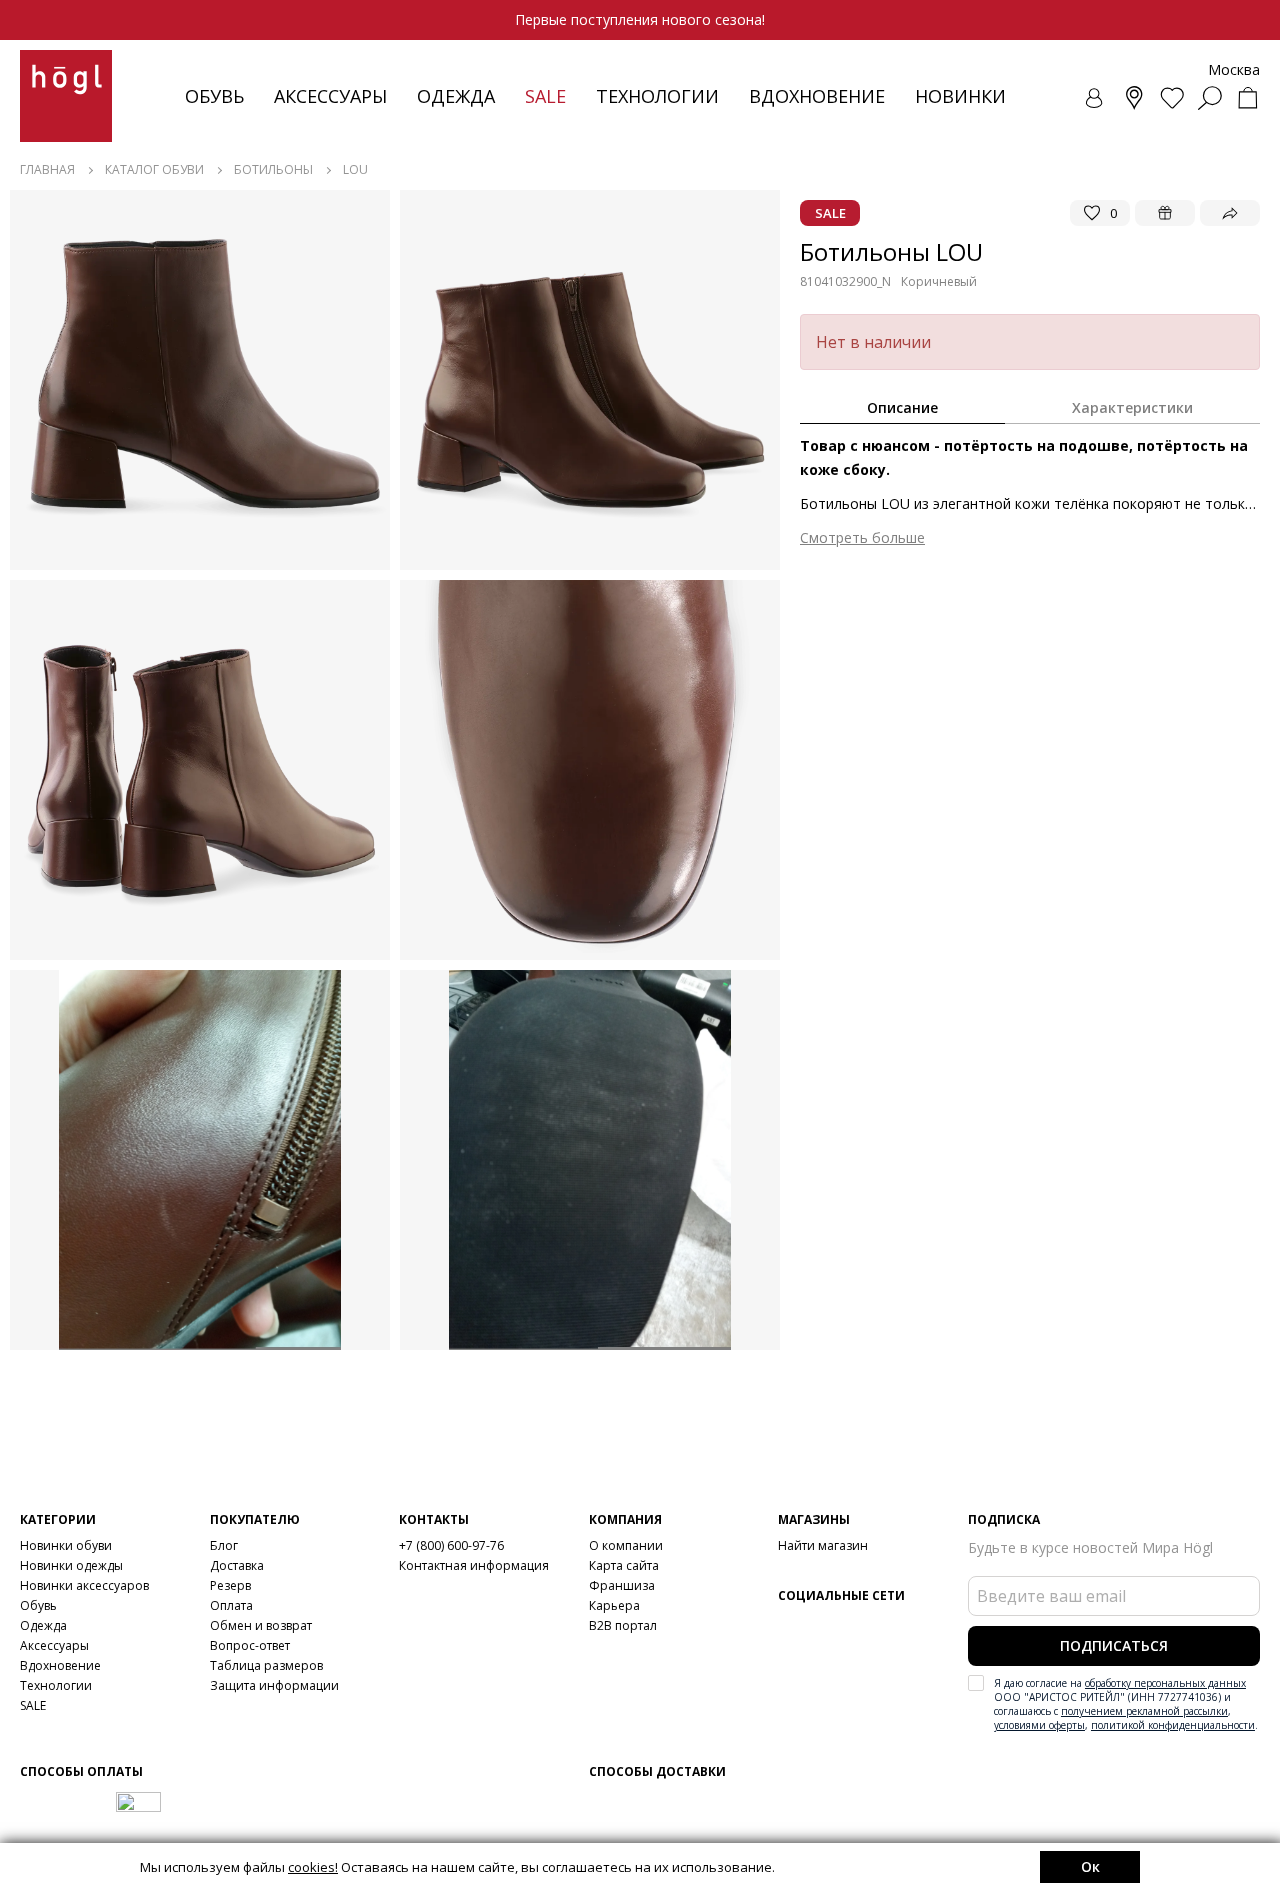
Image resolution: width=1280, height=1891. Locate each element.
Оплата (231, 1605)
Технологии (56, 1685)
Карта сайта (624, 1565)
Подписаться (1114, 1645)
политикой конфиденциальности (1173, 1725)
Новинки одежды (71, 1565)
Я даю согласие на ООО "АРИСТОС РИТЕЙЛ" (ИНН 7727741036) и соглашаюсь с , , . (1126, 1704)
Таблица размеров (266, 1665)
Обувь (214, 96)
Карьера (614, 1605)
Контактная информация (474, 1565)
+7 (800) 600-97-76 (451, 1545)
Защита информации (274, 1685)
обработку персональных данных (1165, 1683)
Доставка (237, 1565)
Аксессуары (330, 96)
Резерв (230, 1585)
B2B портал (623, 1625)
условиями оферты (1039, 1725)
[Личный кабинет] (1096, 98)
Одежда (456, 96)
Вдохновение (817, 96)
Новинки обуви (66, 1545)
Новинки (960, 96)
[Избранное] (1172, 98)
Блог (224, 1545)
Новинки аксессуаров (84, 1585)
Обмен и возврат (261, 1625)
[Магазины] (1134, 98)
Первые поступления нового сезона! (640, 19)
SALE (33, 1705)
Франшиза (622, 1585)
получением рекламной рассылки (1144, 1711)
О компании (626, 1545)
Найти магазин (823, 1545)
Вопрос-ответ (250, 1645)
